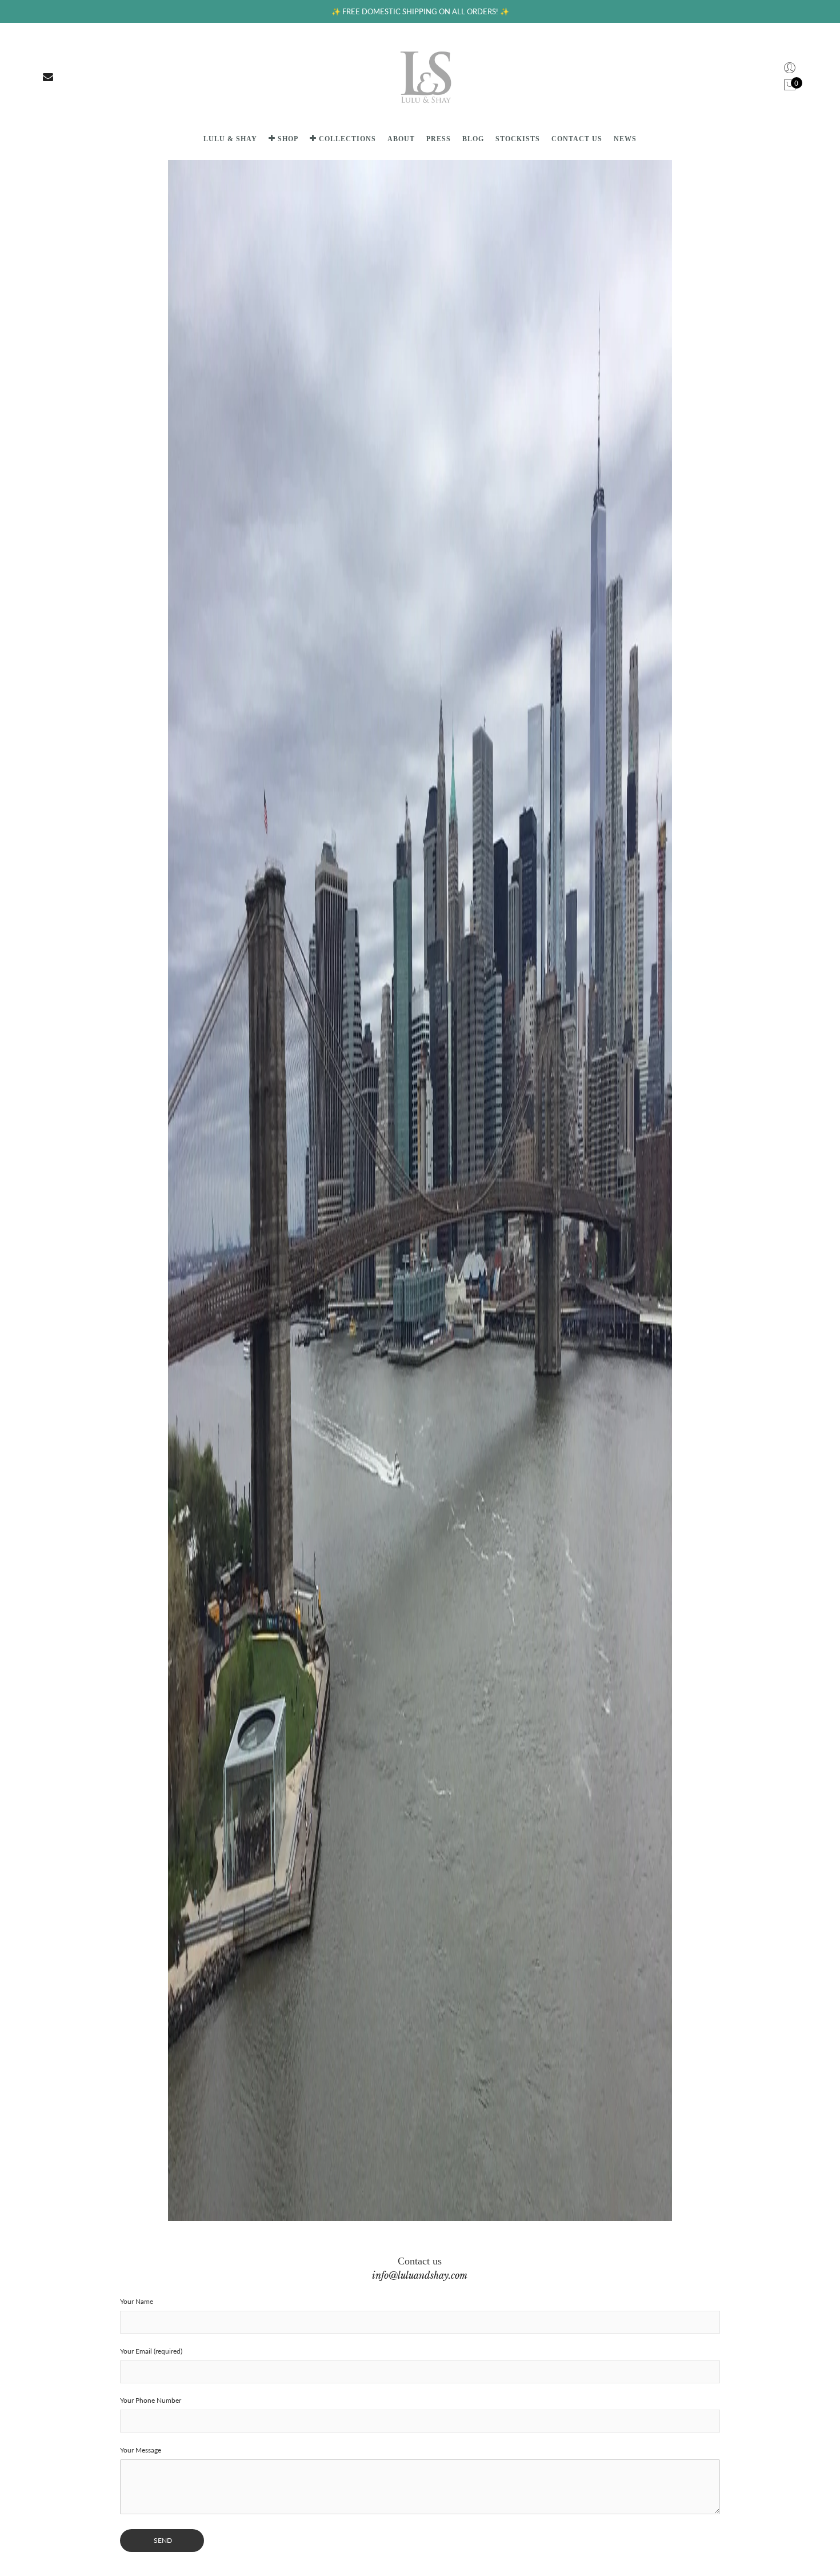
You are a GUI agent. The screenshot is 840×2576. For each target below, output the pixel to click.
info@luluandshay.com (420, 2275)
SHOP (288, 139)
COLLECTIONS (347, 139)
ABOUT (401, 139)
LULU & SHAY (230, 139)
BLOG (473, 139)
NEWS (625, 139)
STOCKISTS (518, 139)
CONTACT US (577, 139)
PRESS (439, 139)
